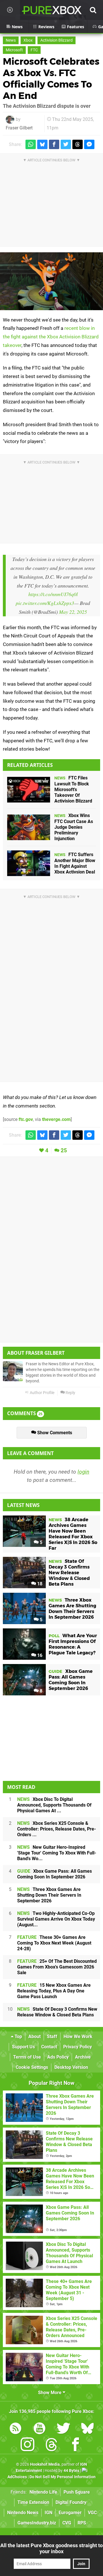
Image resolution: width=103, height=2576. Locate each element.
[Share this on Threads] (78, 144)
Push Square (77, 2492)
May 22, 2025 (73, 612)
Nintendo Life (43, 2492)
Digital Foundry (71, 2502)
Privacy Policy (78, 2047)
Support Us (23, 2047)
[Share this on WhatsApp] (31, 144)
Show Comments (54, 1433)
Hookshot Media (45, 2464)
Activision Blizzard (57, 40)
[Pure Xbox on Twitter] (64, 2429)
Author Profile (42, 1393)
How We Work (78, 2036)
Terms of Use (27, 2057)
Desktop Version (71, 2067)
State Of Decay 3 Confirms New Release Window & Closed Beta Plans (57, 2012)
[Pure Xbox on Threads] (51, 2446)
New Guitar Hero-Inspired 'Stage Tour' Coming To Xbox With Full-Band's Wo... (57, 1853)
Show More (50, 2393)
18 (39, 1584)
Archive (83, 2057)
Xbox (28, 40)
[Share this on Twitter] (66, 144)
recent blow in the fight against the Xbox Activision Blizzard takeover (51, 337)
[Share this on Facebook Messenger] (89, 144)
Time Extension (33, 2502)
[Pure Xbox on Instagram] (27, 2446)
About (34, 2036)
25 (64, 1150)
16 (39, 1655)
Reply (70, 1393)
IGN (48, 2513)
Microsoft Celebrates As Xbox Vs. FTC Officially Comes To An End (51, 79)
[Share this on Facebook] (54, 144)
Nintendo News (23, 2513)
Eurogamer (70, 2513)
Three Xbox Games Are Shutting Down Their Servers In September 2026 (49, 1895)
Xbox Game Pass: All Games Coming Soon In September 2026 (55, 1874)
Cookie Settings (32, 2067)
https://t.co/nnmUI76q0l (53, 594)
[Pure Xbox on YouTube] (39, 2429)
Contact (49, 2047)
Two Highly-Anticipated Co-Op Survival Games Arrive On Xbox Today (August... (56, 1919)
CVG (67, 2523)
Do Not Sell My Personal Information (63, 2477)
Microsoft (14, 50)
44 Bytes (71, 2471)
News (11, 40)
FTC (34, 50)
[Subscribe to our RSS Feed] (15, 2429)
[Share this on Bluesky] (42, 144)
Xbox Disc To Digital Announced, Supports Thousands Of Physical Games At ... (54, 1805)
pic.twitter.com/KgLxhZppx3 (45, 603)
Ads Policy (58, 2057)
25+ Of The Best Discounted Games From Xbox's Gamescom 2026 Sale (57, 1967)
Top (18, 2036)
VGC (92, 2513)
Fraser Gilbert (19, 128)
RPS (82, 2523)
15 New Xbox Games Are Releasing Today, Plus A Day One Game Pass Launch (54, 1991)
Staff (52, 2036)
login (83, 1472)
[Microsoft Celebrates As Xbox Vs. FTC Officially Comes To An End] (51, 281)
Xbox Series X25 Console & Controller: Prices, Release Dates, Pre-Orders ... (57, 1829)
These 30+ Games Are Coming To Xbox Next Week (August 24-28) (54, 1943)
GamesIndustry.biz (37, 2523)
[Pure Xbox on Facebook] (76, 2446)
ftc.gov (26, 1119)
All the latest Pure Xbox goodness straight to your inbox (51, 2548)
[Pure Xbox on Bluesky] (88, 2429)
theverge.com (56, 1119)
